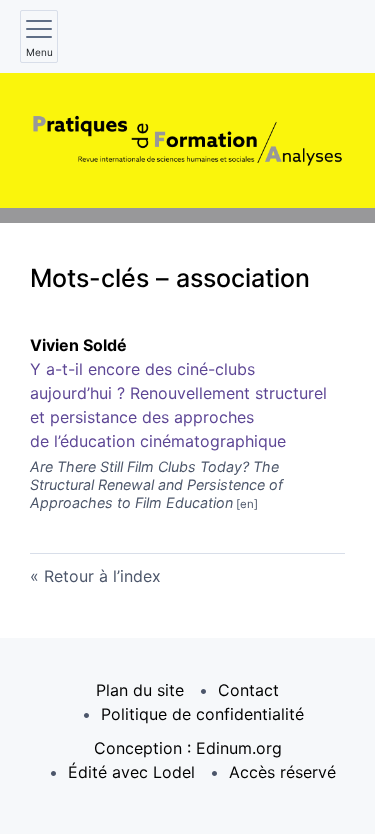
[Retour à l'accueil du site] (187, 140)
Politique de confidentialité (202, 714)
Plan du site (140, 690)
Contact (248, 690)
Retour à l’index (102, 576)
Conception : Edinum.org (188, 748)
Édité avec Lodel (131, 772)
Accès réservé (282, 772)
